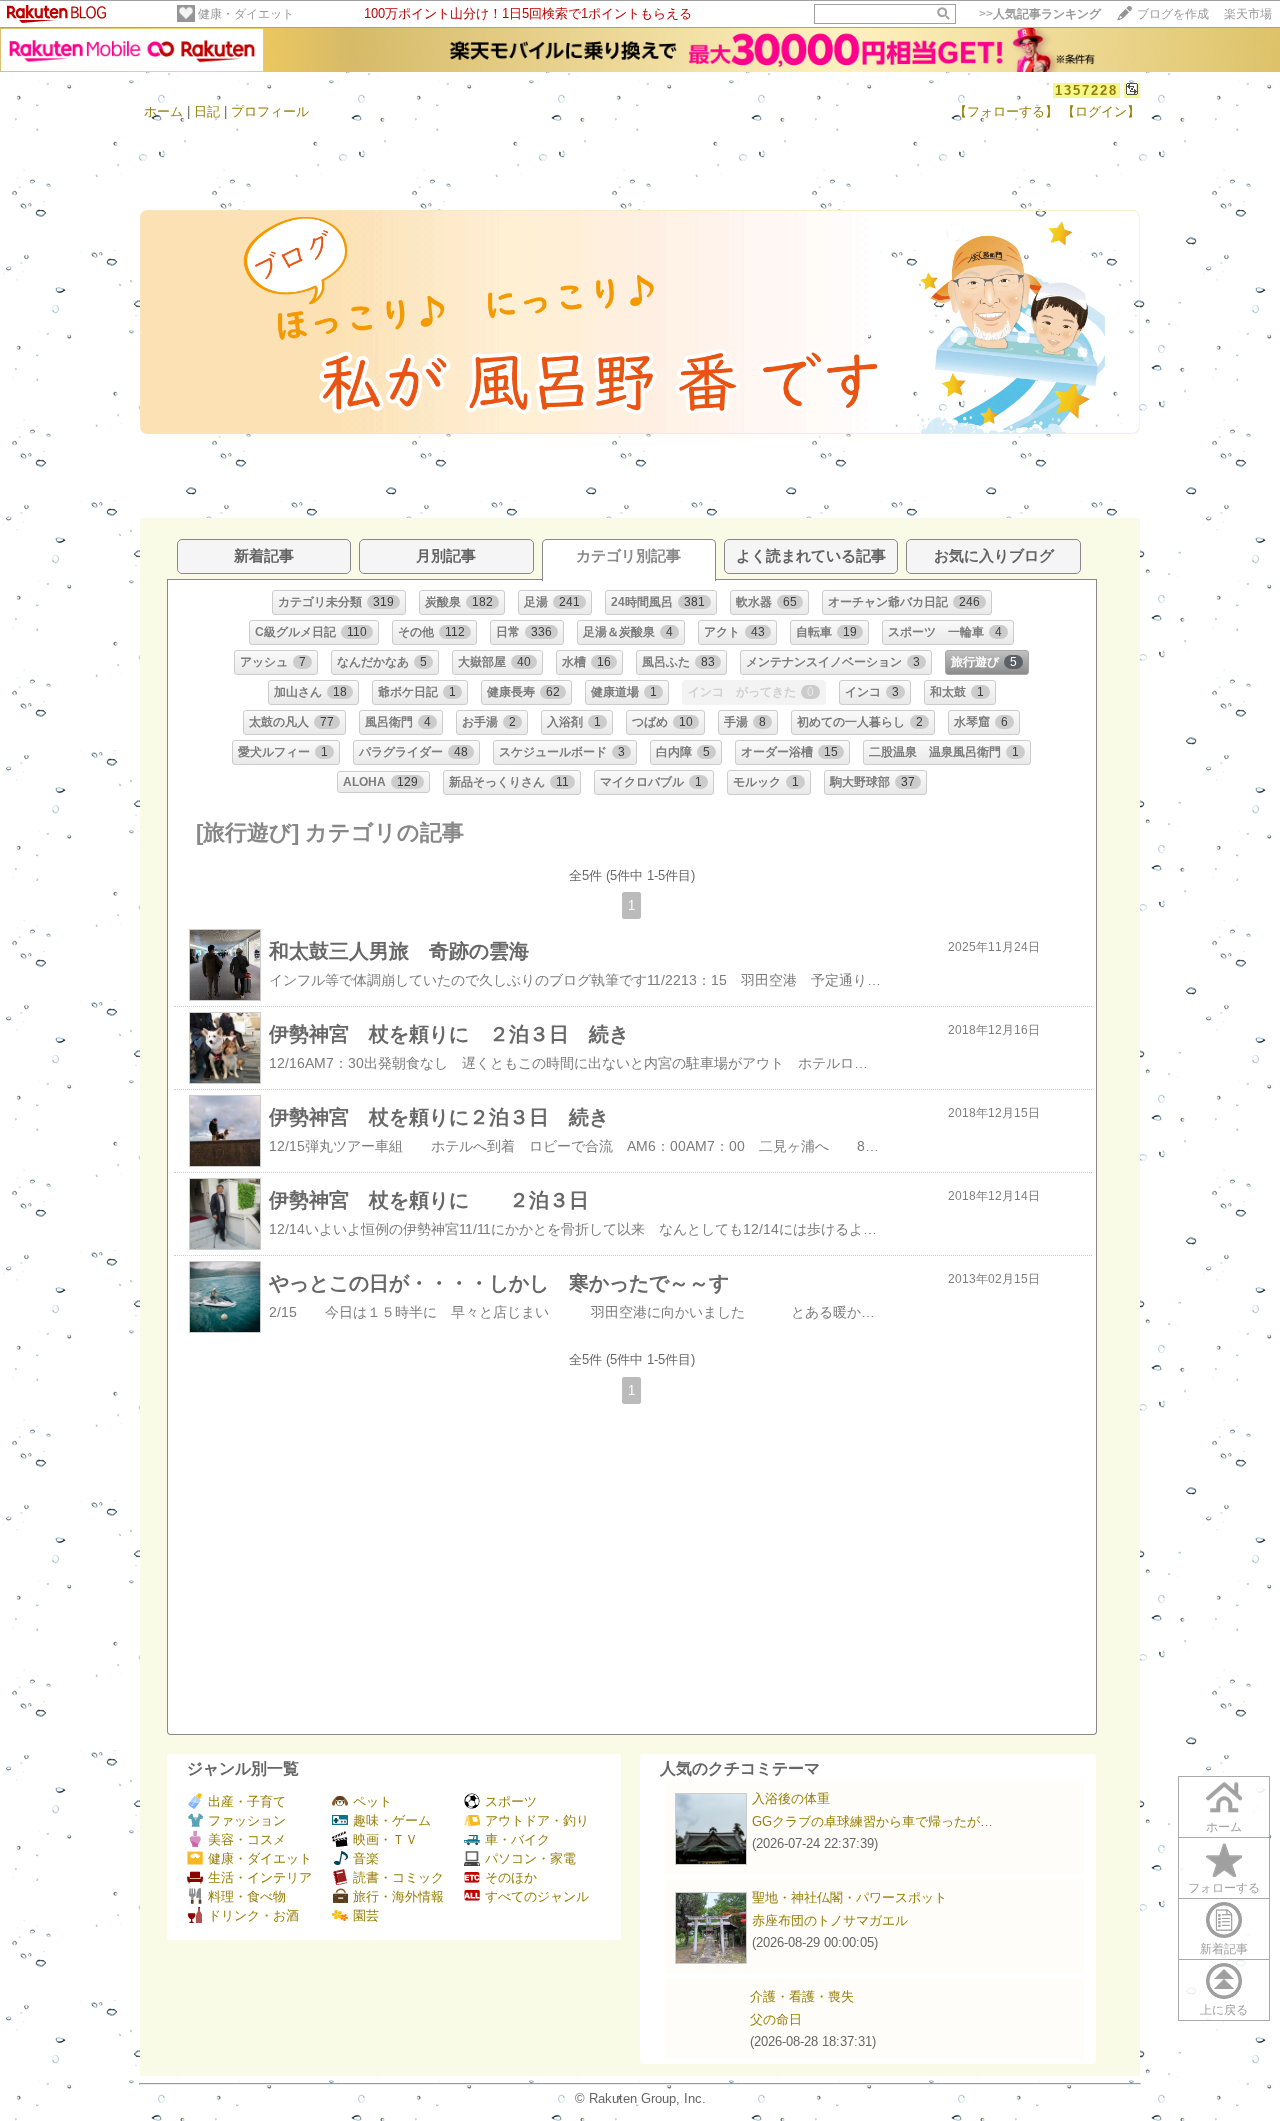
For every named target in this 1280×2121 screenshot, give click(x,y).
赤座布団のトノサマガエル (830, 1920)
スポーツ (511, 1801)
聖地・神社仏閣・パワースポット (849, 1897)
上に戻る (1224, 2010)
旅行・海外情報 (398, 1896)
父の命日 (776, 2019)
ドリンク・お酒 (253, 1915)
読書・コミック (398, 1877)
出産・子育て (247, 1801)
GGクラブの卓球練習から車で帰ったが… (872, 1821)
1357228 (1086, 90)
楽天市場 (1248, 14)
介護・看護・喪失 (802, 1996)
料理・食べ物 (247, 1896)
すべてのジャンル (537, 1896)
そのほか (511, 1877)
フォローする (1224, 1888)
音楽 (366, 1858)
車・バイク (517, 1839)
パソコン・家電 (530, 1858)
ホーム (163, 111)
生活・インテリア (260, 1877)
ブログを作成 (1173, 14)
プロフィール (270, 111)
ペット (372, 1801)
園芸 (366, 1915)
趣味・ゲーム (392, 1820)
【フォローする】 (1006, 111)
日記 (207, 111)
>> (1040, 14)
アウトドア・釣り (537, 1820)
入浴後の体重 (791, 1798)
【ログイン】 (1101, 111)
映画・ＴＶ (385, 1839)
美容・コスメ (247, 1839)
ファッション (247, 1820)
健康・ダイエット (246, 14)
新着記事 (1224, 1949)
